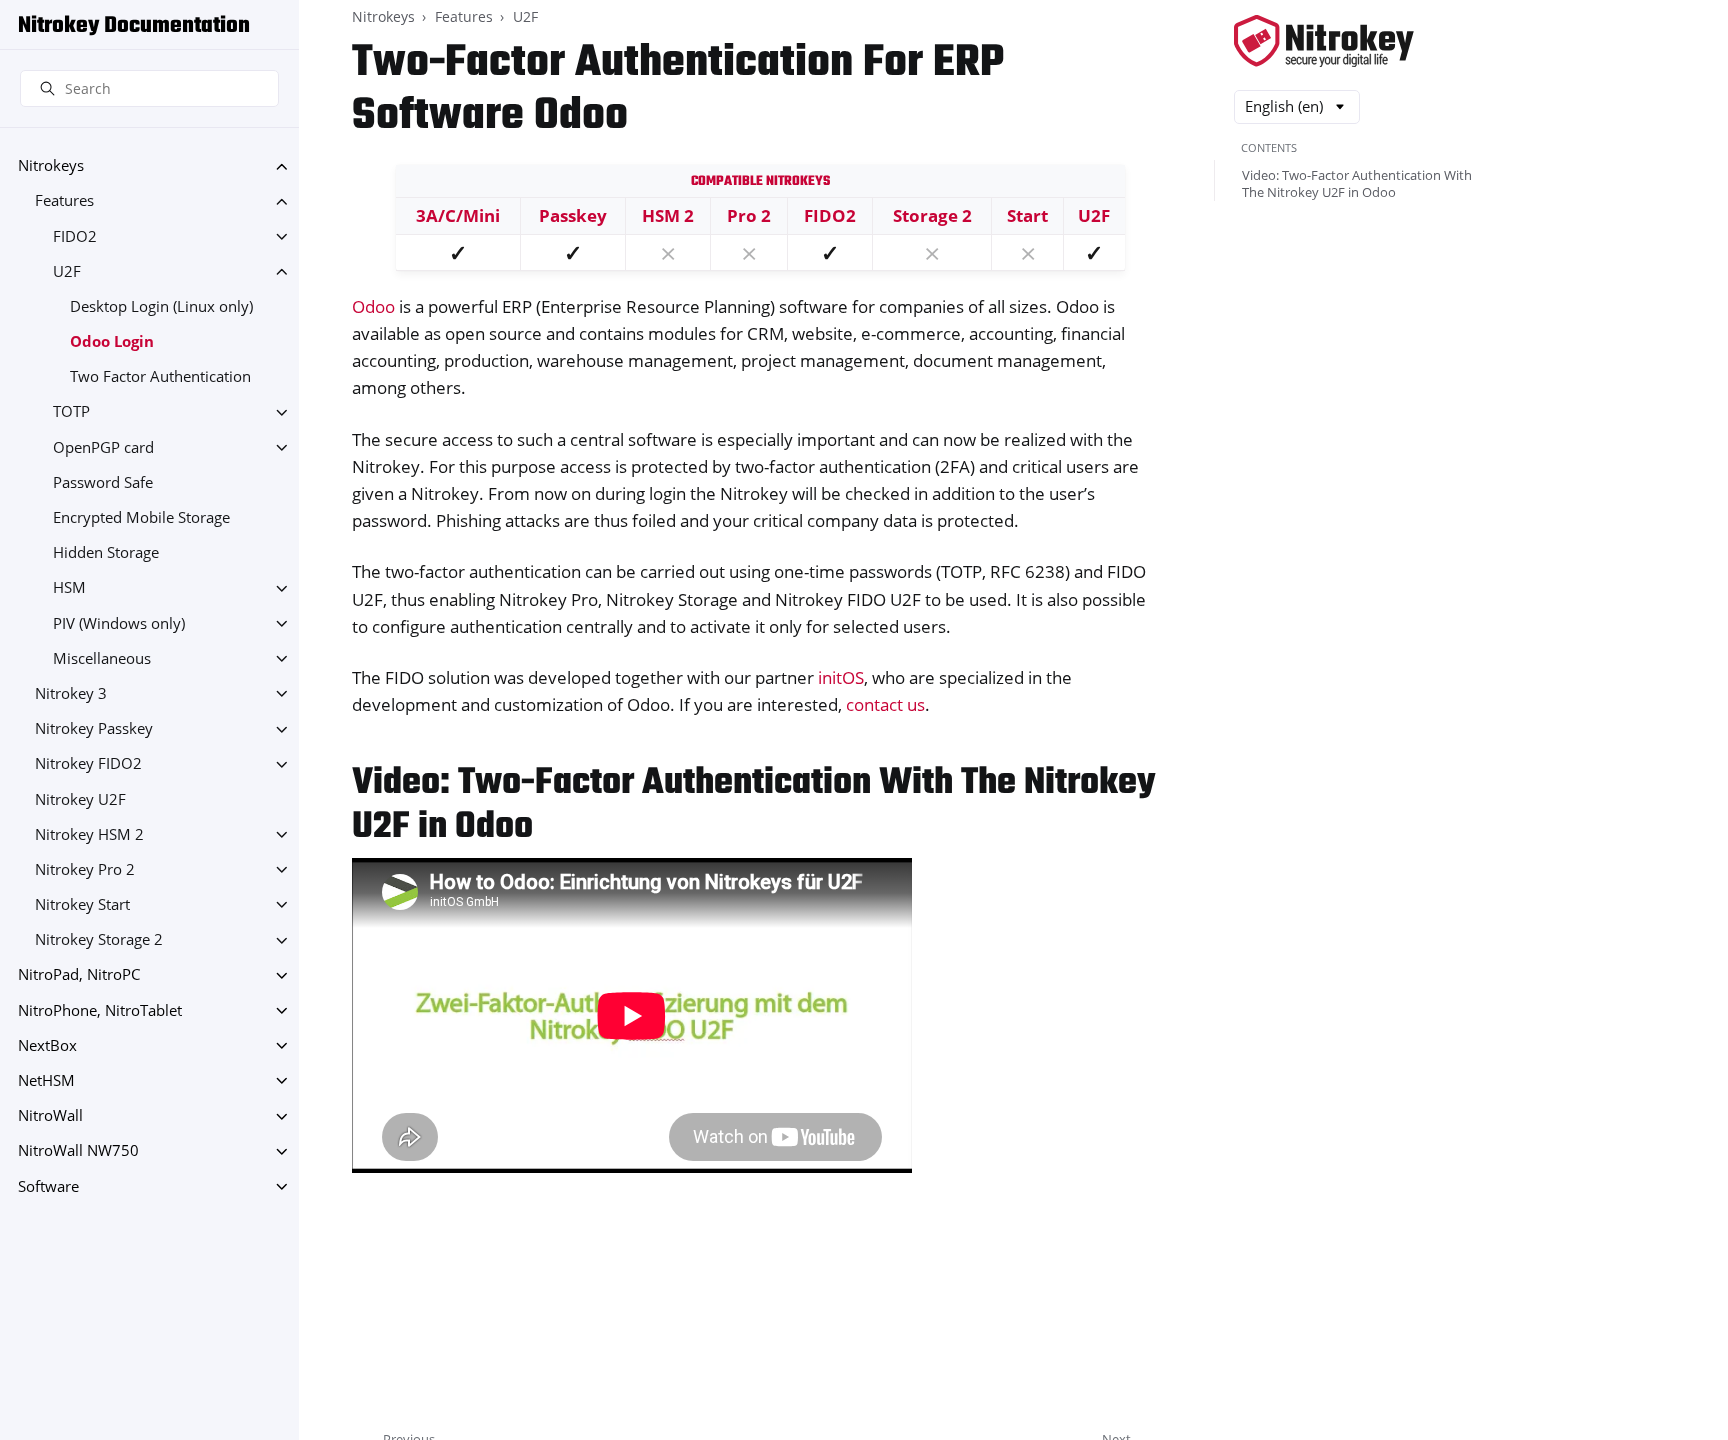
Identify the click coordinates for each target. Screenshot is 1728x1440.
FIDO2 (75, 236)
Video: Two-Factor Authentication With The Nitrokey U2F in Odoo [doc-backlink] (754, 805)
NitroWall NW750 (78, 1151)
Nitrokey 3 (71, 693)
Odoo (373, 306)
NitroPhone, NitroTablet (100, 1010)
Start (1027, 215)
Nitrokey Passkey (94, 729)
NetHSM (46, 1080)
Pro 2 (749, 215)
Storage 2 (932, 215)
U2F (67, 271)
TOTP (71, 412)
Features (64, 201)
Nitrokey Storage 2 (99, 940)
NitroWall (50, 1116)
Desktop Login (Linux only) (161, 306)
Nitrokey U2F (80, 799)
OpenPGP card (103, 447)
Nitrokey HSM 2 (89, 834)
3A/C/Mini (458, 215)
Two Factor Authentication (160, 377)
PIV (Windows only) (119, 623)
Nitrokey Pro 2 (85, 869)
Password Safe (103, 482)
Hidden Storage (106, 553)
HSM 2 (668, 215)
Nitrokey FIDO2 (88, 764)
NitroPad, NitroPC (79, 975)
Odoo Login (112, 341)
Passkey (573, 215)
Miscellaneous (102, 658)
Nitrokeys (51, 166)
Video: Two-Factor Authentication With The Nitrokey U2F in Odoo (1357, 183)
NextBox (47, 1045)
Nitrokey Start (82, 904)
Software (48, 1186)
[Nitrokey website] (1324, 42)
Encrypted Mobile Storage (141, 517)
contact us (885, 704)
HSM (69, 588)
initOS (841, 677)
